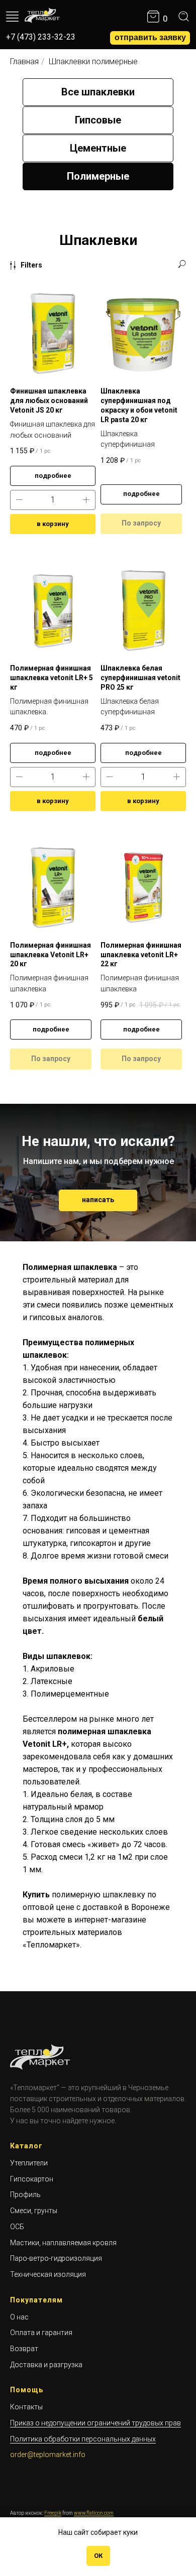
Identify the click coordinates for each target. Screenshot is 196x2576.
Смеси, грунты (34, 2211)
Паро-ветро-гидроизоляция (56, 2258)
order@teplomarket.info (48, 2455)
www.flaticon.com (94, 2513)
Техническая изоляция (48, 2274)
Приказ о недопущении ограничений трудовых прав (95, 2423)
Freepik (53, 2513)
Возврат (24, 2349)
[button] (150, 38)
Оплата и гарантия (41, 2333)
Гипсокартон (32, 2179)
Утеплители (29, 2163)
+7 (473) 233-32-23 (41, 37)
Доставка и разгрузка (46, 2365)
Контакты (26, 2407)
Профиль (25, 2195)
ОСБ (17, 2227)
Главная (24, 61)
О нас (19, 2317)
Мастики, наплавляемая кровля (63, 2243)
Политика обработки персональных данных (83, 2439)
